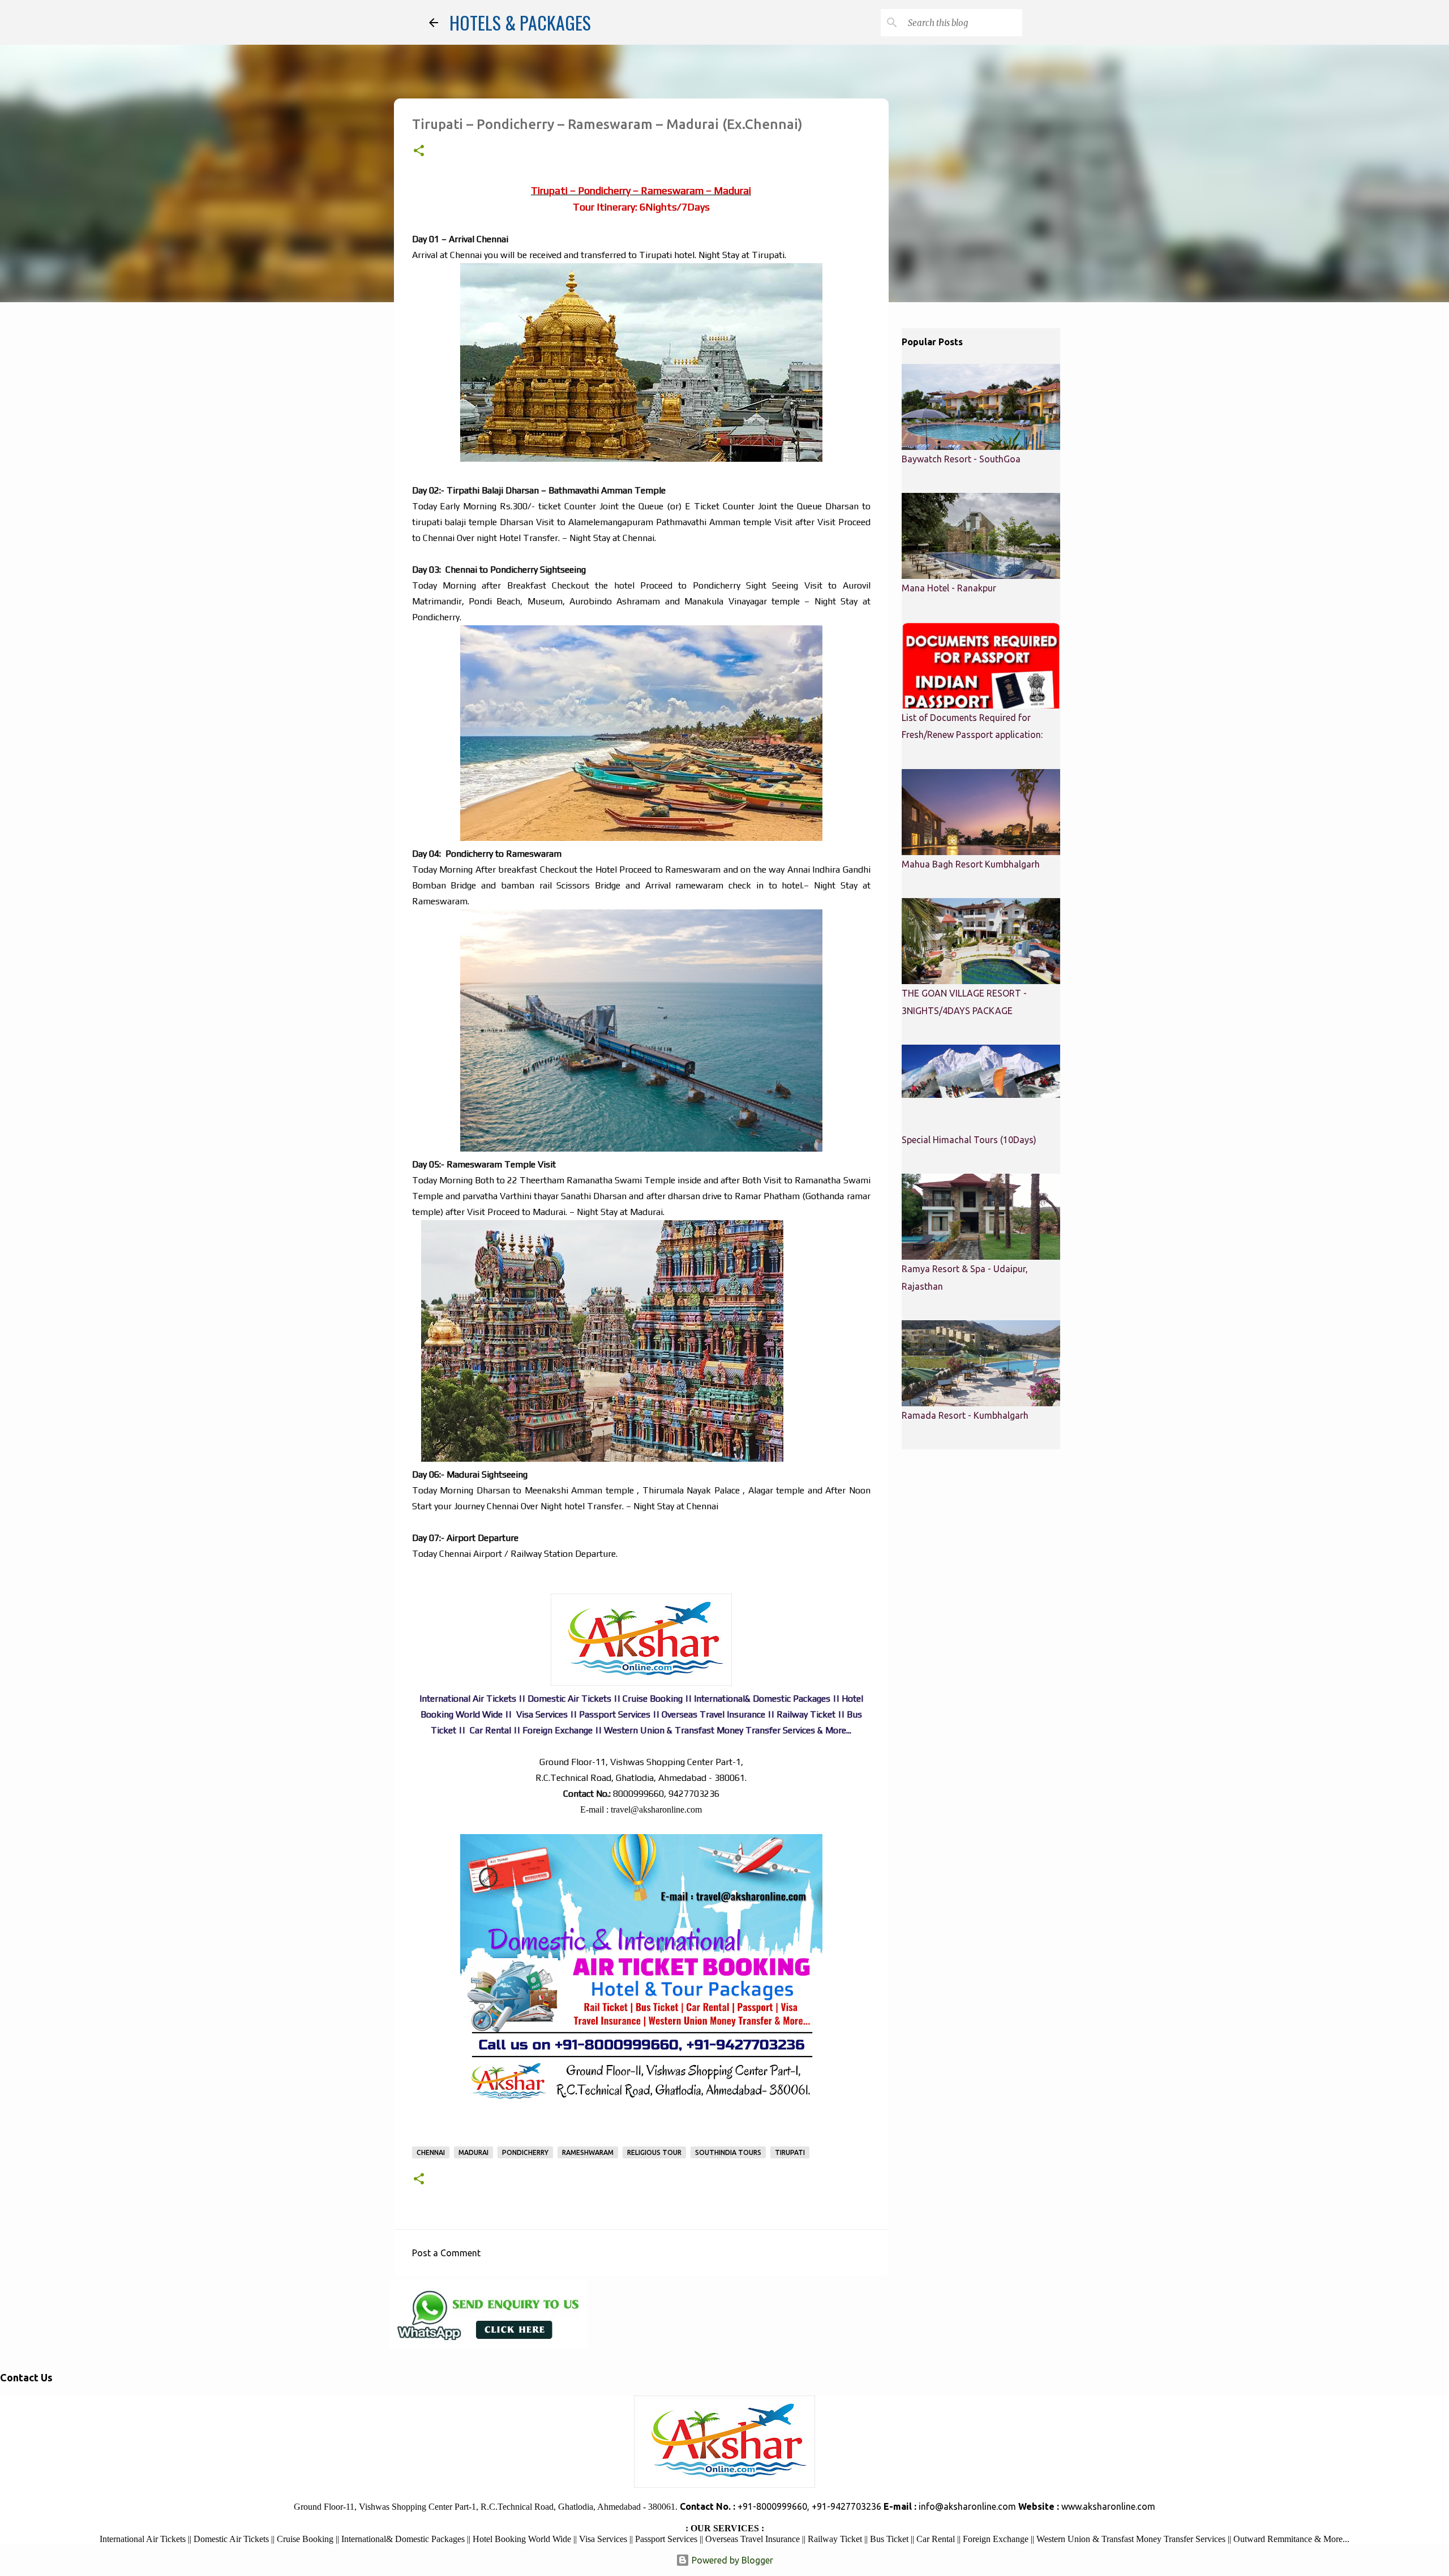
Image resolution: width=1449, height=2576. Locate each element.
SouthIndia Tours (728, 2152)
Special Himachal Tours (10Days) (969, 1140)
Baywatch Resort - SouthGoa (961, 459)
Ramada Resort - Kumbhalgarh (965, 1415)
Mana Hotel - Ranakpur (949, 588)
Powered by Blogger (731, 2560)
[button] (419, 152)
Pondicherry (525, 2152)
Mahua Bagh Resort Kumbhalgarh (971, 864)
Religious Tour (654, 2152)
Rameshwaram (588, 2152)
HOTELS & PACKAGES (520, 22)
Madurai (473, 2152)
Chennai (431, 2152)
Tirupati (790, 2152)
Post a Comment (446, 2253)
